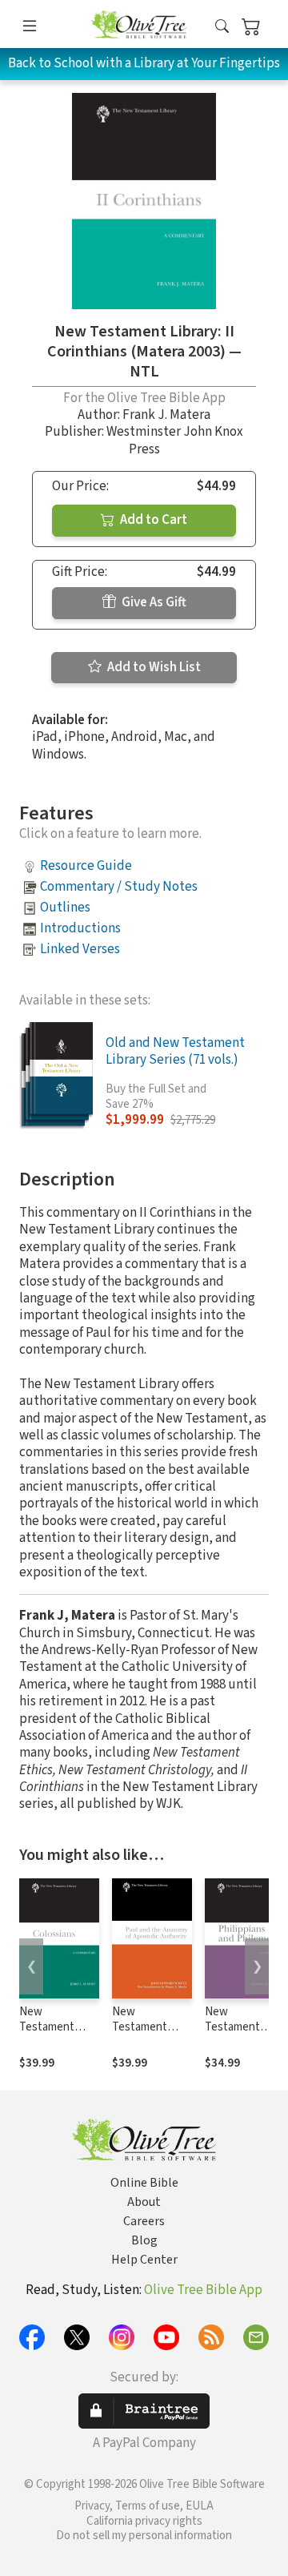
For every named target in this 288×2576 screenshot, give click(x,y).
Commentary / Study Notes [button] (119, 887)
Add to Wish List (153, 667)
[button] (222, 27)
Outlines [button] (65, 908)
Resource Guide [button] (86, 866)
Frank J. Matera (166, 415)
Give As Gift (153, 602)
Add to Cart (152, 520)
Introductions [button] (80, 928)
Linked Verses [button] (80, 949)
